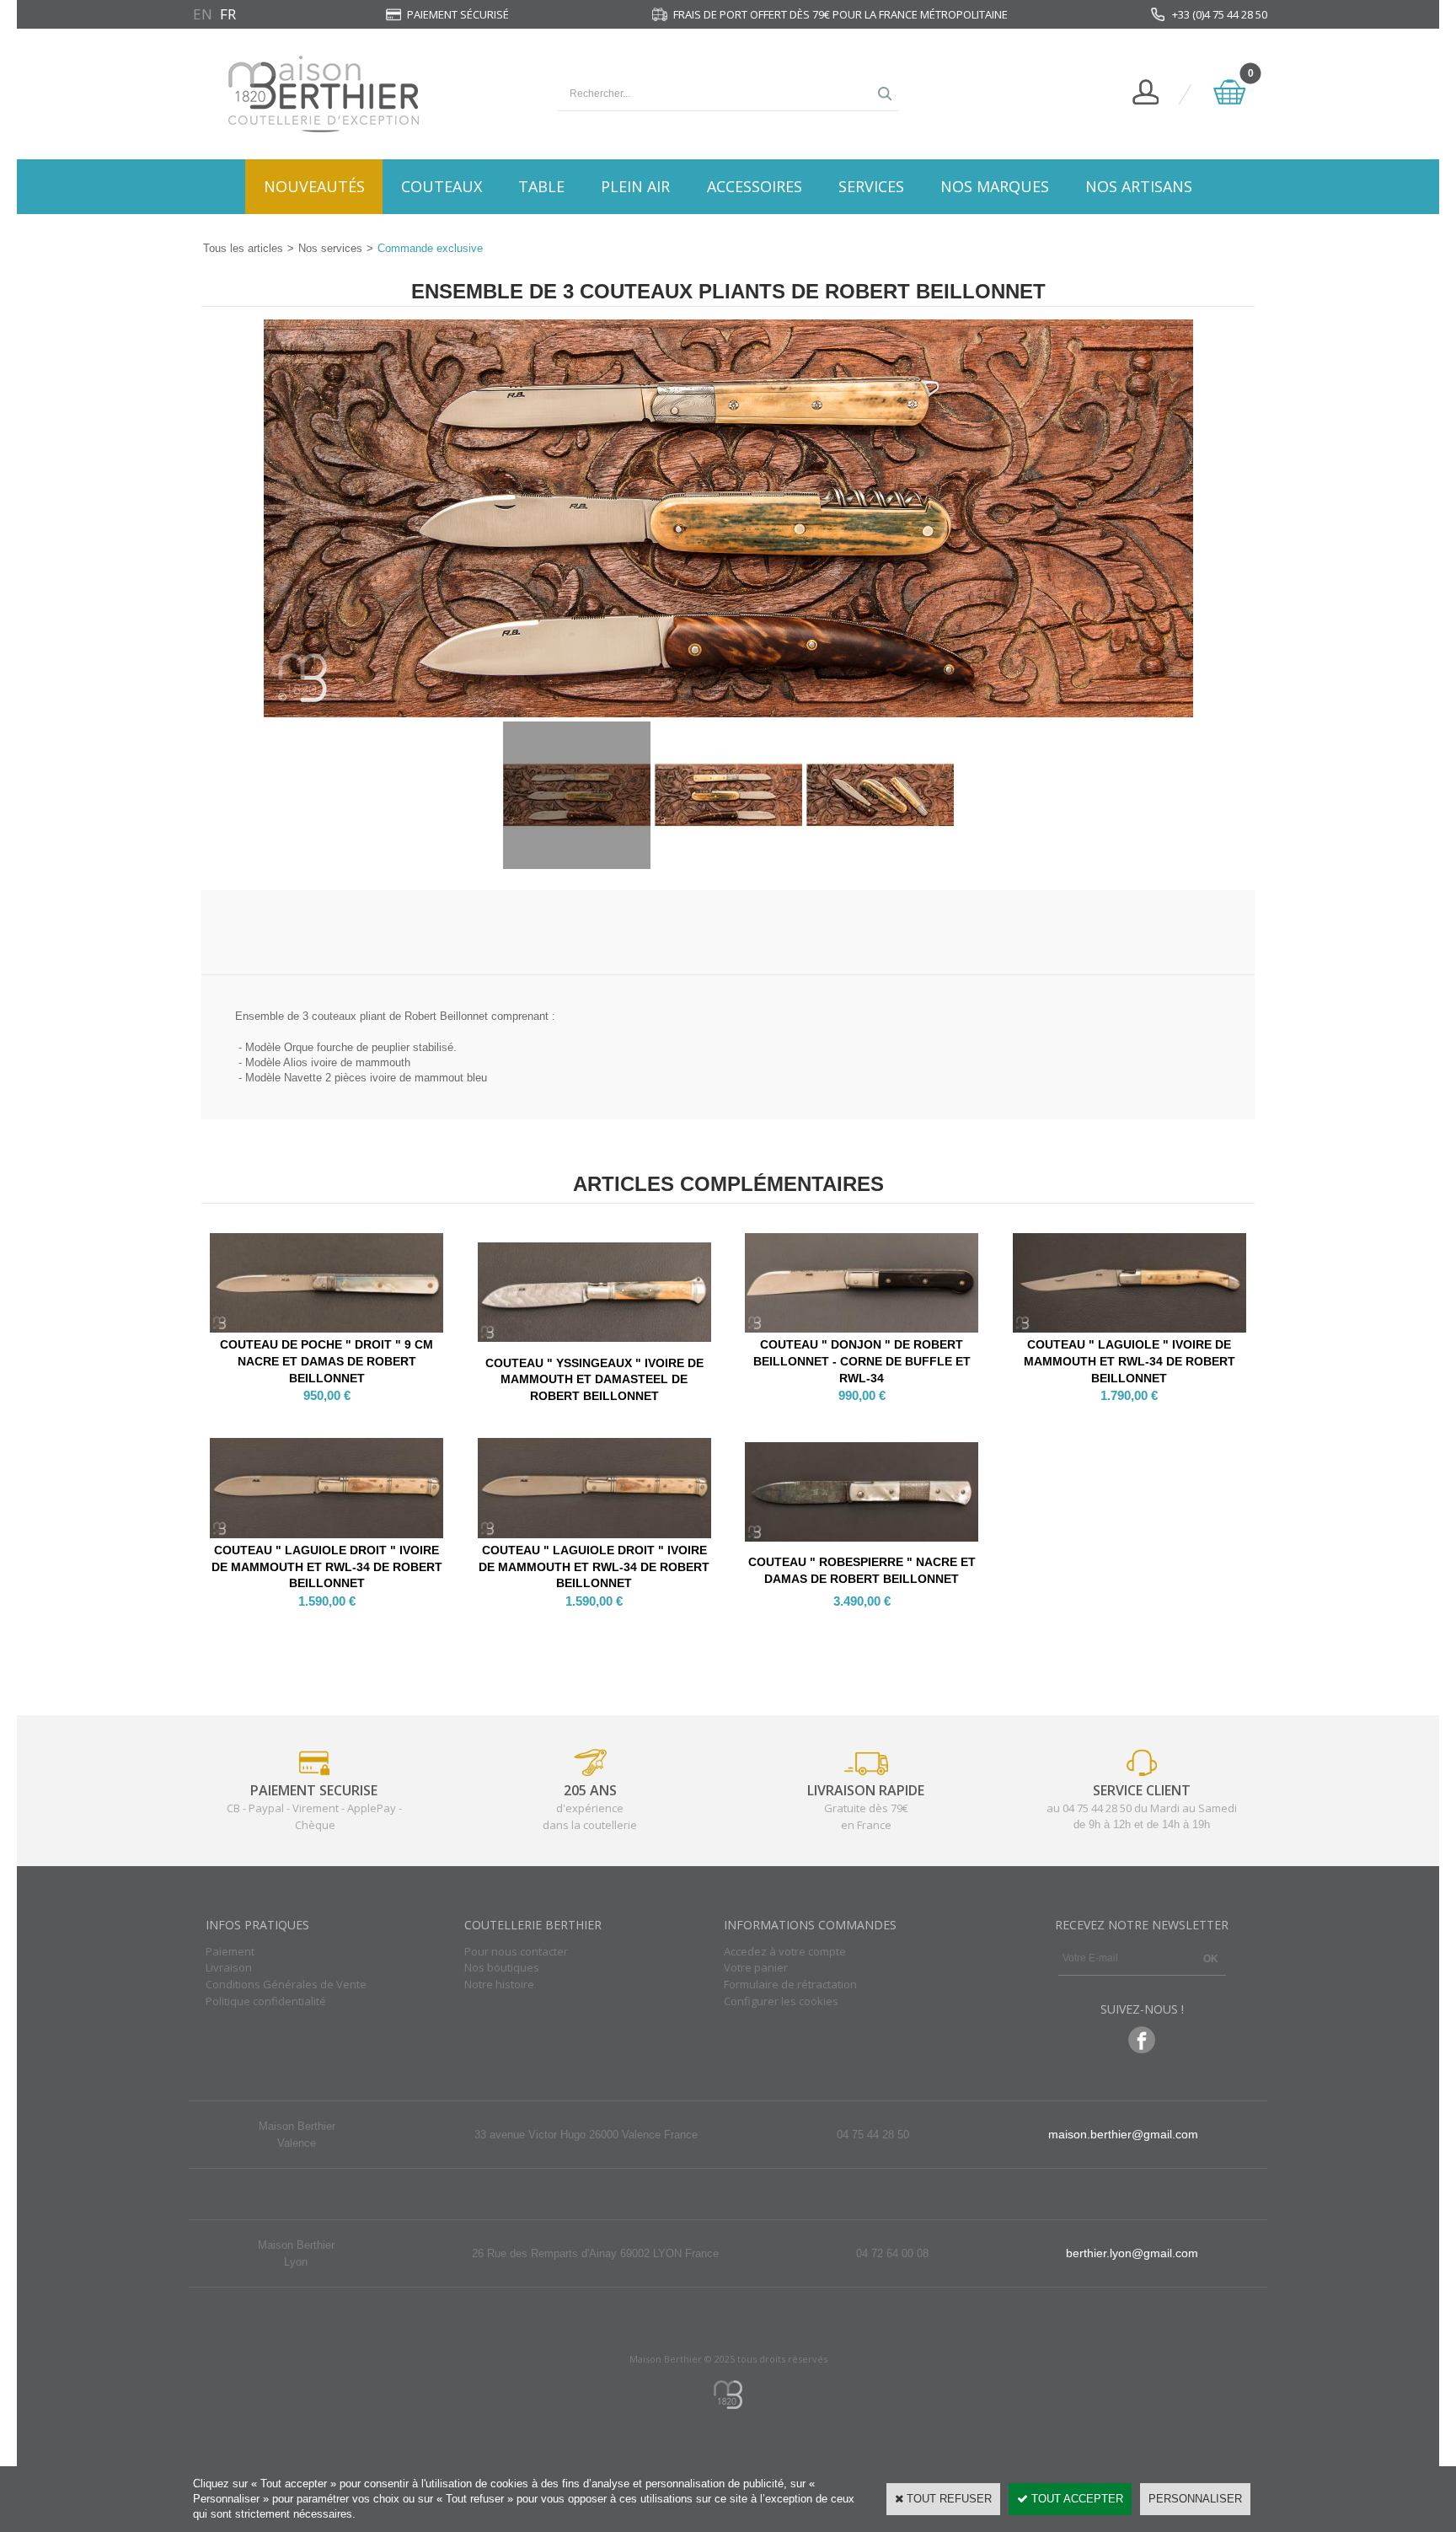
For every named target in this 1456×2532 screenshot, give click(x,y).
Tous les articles (243, 248)
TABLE (541, 186)
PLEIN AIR (635, 186)
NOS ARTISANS (1139, 186)
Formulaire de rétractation (790, 1984)
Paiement (230, 1951)
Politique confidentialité (266, 2001)
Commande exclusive (430, 248)
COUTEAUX (442, 186)
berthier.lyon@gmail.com (1132, 2253)
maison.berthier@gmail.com (1123, 2134)
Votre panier (756, 1967)
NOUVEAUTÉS (314, 186)
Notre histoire (499, 1984)
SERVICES (871, 186)
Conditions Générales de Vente (286, 1984)
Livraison (229, 1967)
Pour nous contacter (516, 1951)
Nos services (330, 248)
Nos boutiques (502, 1967)
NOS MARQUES (995, 186)
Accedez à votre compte (785, 1951)
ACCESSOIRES (755, 186)
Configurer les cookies (781, 2001)
